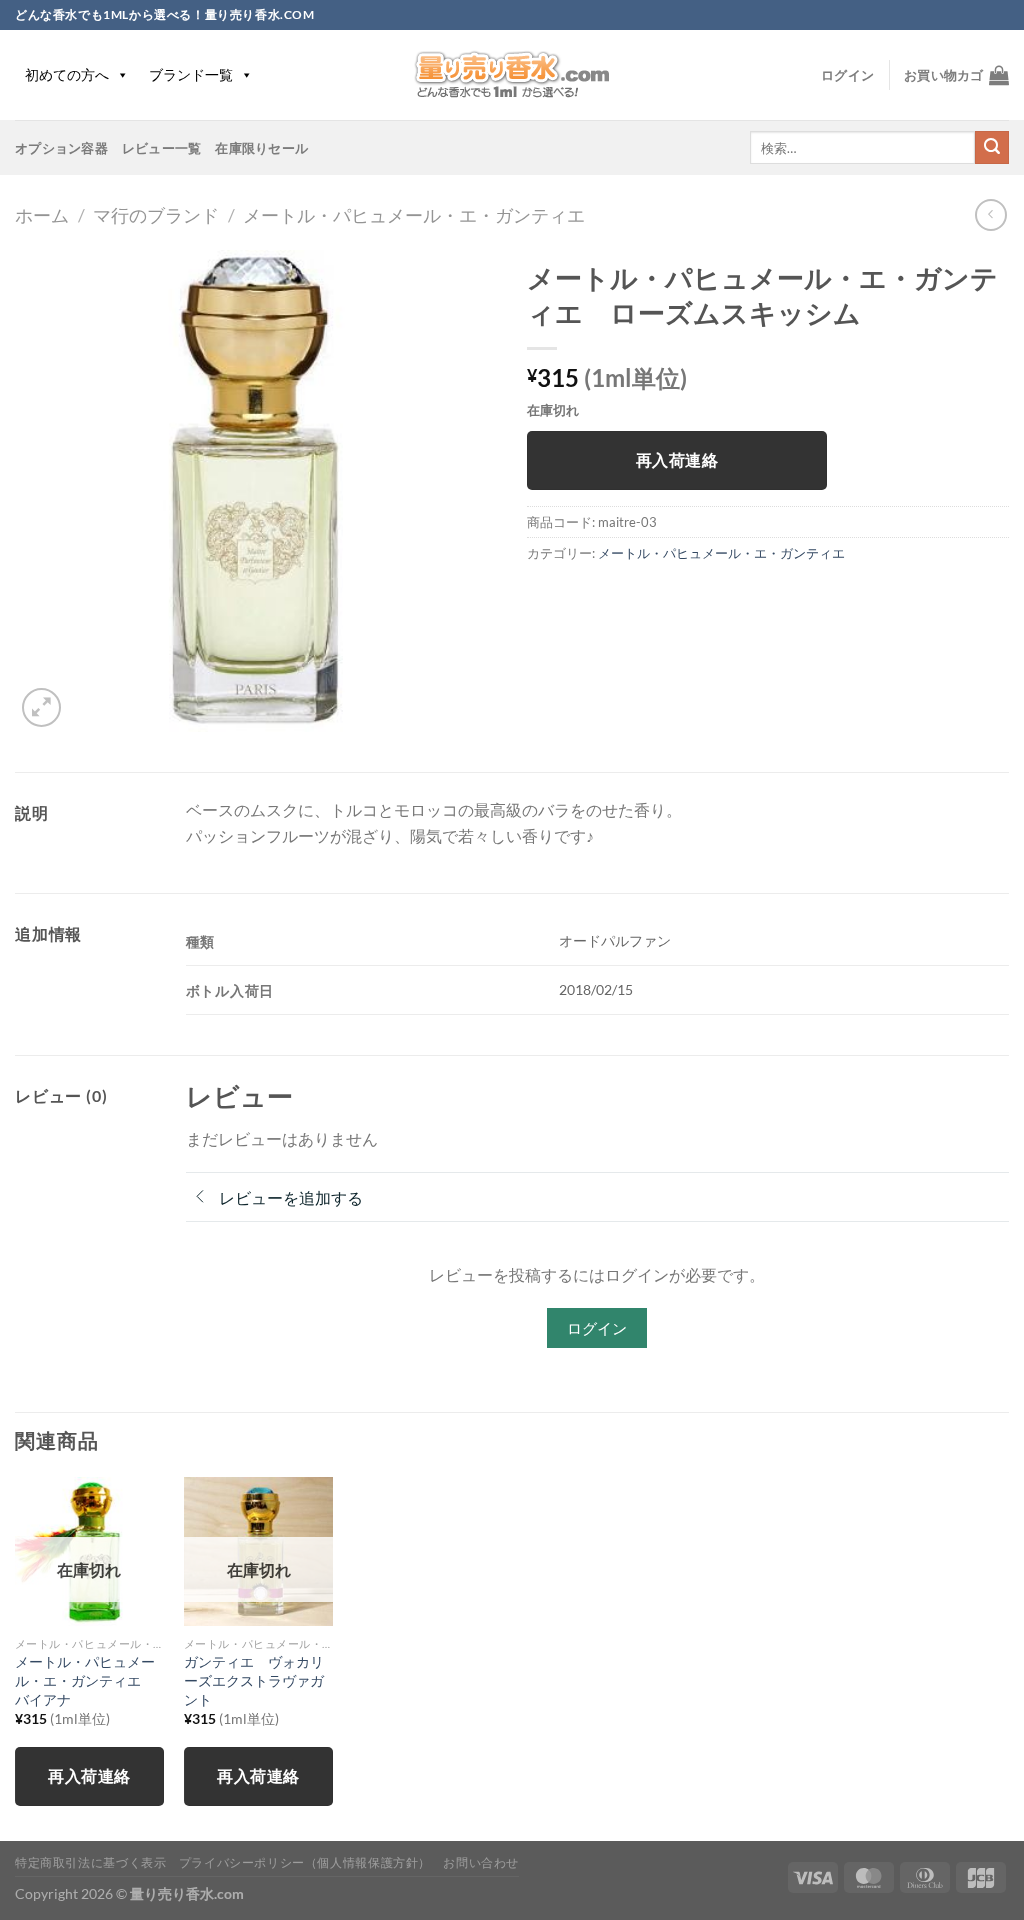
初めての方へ (67, 74)
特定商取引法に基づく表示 (90, 1862)
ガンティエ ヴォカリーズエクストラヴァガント (254, 1680)
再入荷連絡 (677, 460)
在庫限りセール (261, 148)
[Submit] (992, 148)
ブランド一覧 (191, 74)
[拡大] (41, 707)
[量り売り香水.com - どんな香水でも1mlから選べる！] (512, 75)
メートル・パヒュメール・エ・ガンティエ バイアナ (85, 1680)
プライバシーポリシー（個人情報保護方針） (305, 1862)
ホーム (42, 215)
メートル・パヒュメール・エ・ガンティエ (414, 215)
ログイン (597, 1328)
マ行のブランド (156, 215)
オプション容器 (61, 148)
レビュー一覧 (162, 148)
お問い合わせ (481, 1862)
